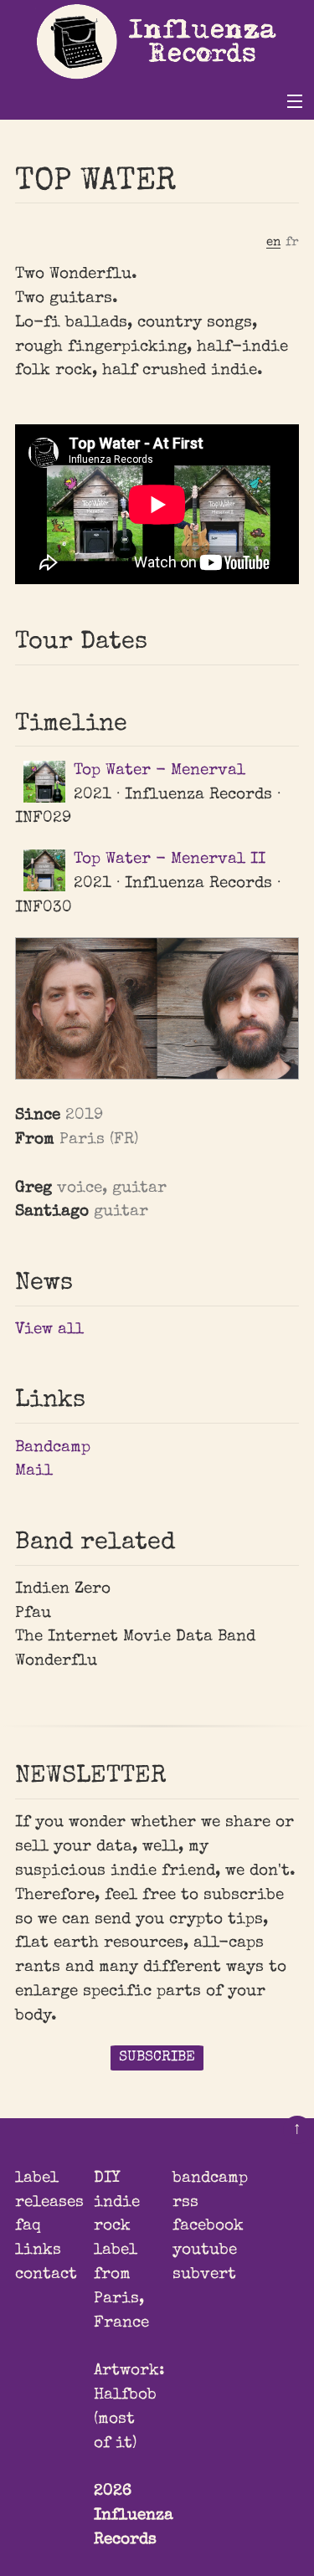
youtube (205, 2250)
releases (49, 2203)
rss (185, 2203)
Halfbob (125, 2395)
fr (292, 243)
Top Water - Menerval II (170, 860)
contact (46, 2275)
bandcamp (210, 2178)
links (38, 2250)
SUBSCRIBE (157, 2058)
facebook (208, 2226)
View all (49, 1330)
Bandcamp (53, 1448)
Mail (34, 1471)
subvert (204, 2275)
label (37, 2178)
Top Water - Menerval (160, 771)
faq (28, 2226)
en (273, 243)
